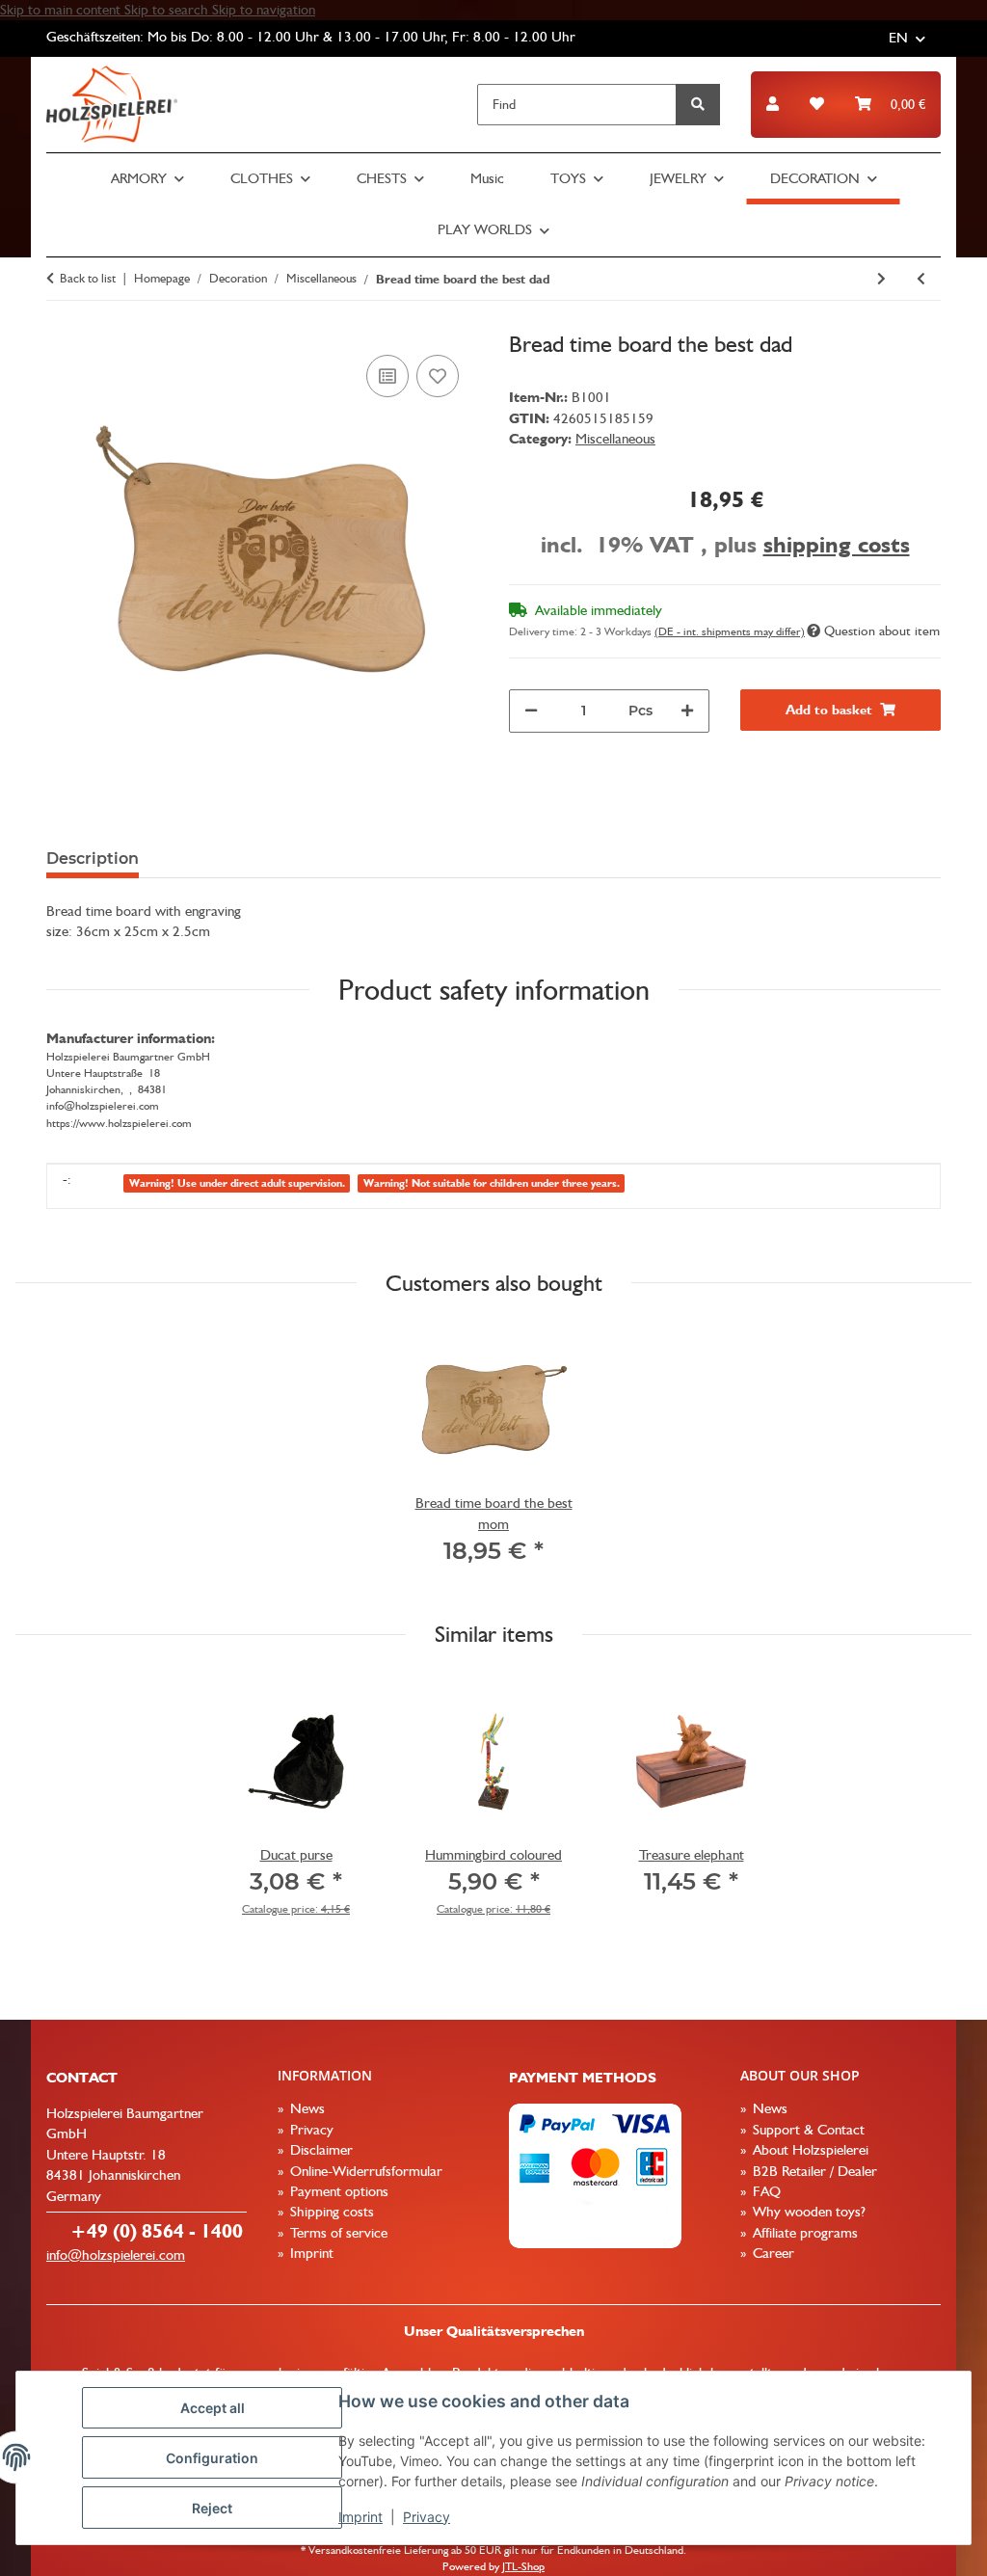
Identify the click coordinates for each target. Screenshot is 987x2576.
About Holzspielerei (809, 2150)
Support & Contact (807, 2130)
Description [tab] (93, 859)
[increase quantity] (687, 711)
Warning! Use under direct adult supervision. (237, 1183)
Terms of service (337, 2233)
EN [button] (898, 38)
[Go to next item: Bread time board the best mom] (881, 279)
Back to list (88, 278)
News (306, 2108)
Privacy (427, 2517)
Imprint (360, 2517)
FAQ (765, 2191)
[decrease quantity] (531, 711)
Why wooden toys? (807, 2212)
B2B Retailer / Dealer (813, 2171)
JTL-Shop (523, 2566)
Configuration (212, 2458)
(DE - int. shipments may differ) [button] (730, 631)
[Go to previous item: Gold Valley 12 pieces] (921, 279)
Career (772, 2253)
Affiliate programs (803, 2233)
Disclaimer (320, 2150)
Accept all (213, 2408)
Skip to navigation (264, 10)
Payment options (337, 2191)
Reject (212, 2508)
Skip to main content (62, 10)
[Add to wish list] (438, 376)
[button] (773, 105)
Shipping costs (330, 2212)
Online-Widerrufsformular (364, 2171)
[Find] (698, 105)
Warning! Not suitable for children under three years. (492, 1183)
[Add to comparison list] (387, 376)
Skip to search (168, 10)
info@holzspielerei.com (116, 2255)
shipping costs (837, 544)
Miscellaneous (615, 439)
